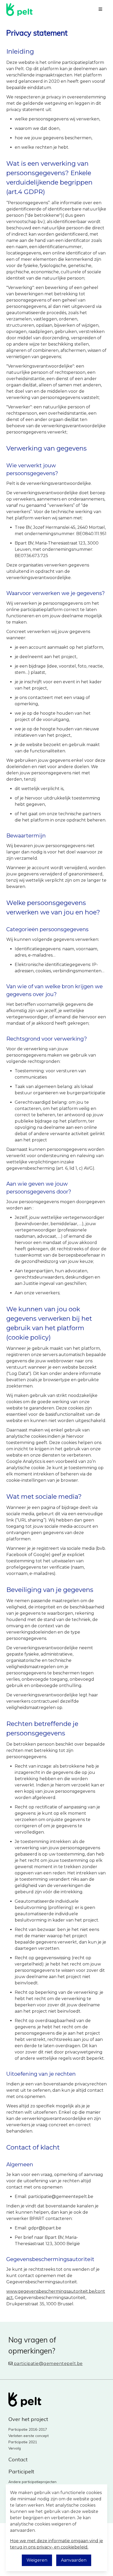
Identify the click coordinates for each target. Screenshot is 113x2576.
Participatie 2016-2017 (28, 2429)
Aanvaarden (74, 2560)
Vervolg (15, 2448)
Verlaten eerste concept (29, 2436)
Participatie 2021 (23, 2442)
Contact (18, 2459)
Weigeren (37, 2560)
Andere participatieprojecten (32, 2482)
